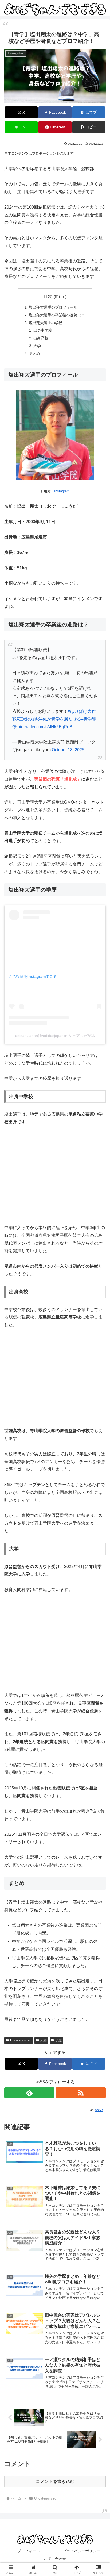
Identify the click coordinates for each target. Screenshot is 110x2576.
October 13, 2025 (68, 750)
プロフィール (29, 2551)
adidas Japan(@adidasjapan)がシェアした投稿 (55, 1036)
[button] (89, 127)
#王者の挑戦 (28, 719)
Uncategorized (21, 2040)
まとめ (34, 354)
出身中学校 (43, 330)
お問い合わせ (55, 2559)
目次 (48, 296)
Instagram (62, 491)
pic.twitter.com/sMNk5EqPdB (45, 727)
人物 (44, 2040)
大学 (37, 346)
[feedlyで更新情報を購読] (29, 2093)
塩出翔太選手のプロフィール (53, 307)
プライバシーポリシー (81, 2551)
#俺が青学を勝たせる (61, 719)
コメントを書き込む (55, 2481)
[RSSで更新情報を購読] (81, 2093)
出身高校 (41, 338)
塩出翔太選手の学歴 (46, 323)
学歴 (58, 2040)
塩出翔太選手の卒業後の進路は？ (57, 315)
